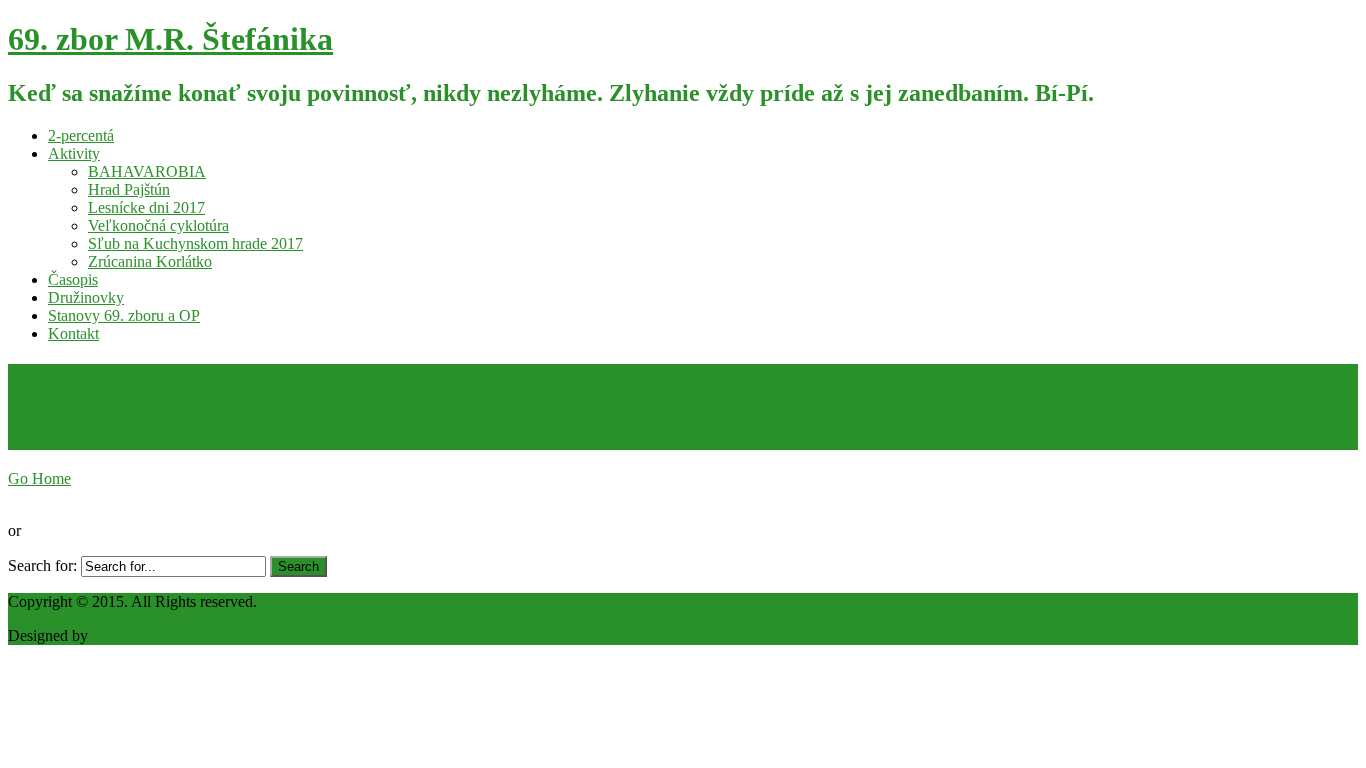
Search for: (42, 565)
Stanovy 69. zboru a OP (124, 315)
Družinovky (86, 297)
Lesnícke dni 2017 (146, 207)
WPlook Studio (140, 635)
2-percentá (81, 135)
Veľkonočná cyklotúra (158, 225)
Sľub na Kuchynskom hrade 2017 (195, 243)
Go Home (39, 478)
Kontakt (73, 333)
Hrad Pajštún (129, 189)
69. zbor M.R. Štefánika (170, 39)
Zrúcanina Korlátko (150, 261)
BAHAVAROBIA (147, 171)
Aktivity (74, 153)
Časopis (73, 279)
